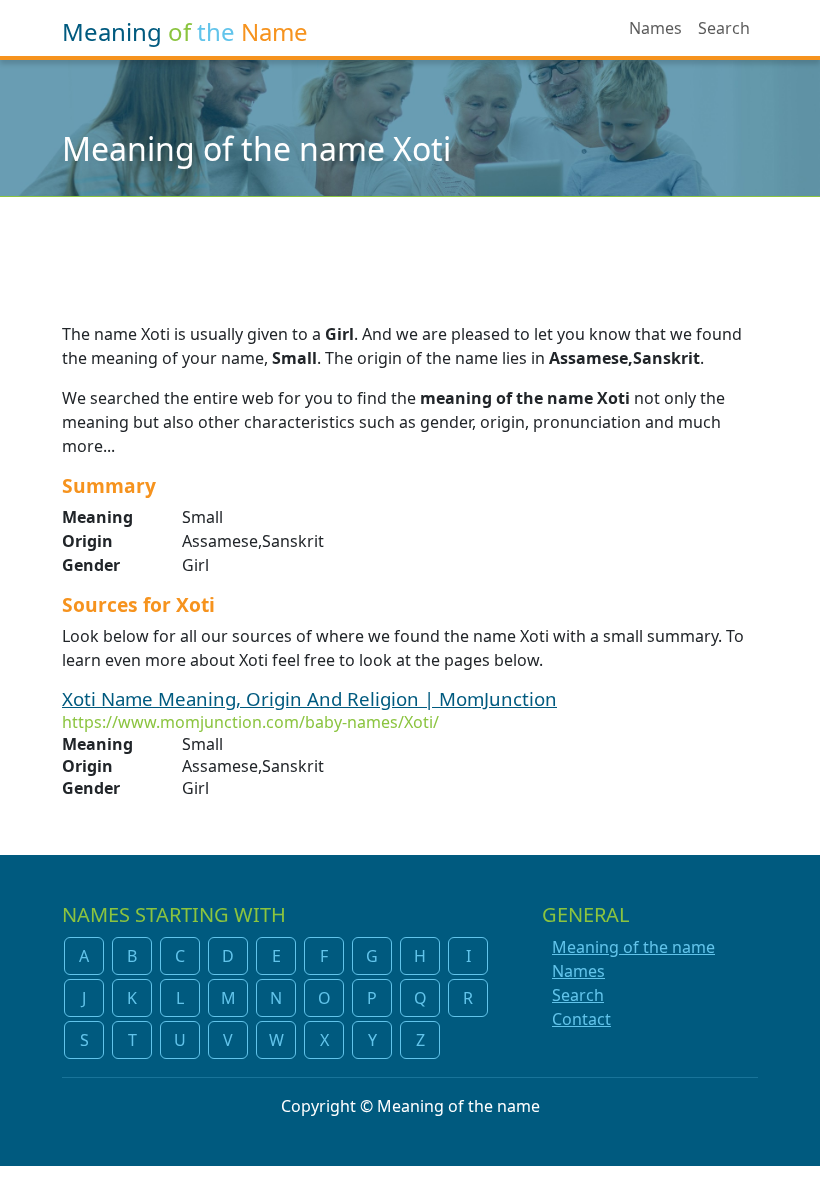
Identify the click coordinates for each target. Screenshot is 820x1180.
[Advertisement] (410, 247)
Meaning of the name (633, 947)
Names (655, 28)
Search (724, 28)
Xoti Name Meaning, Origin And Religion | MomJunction (309, 698)
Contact (581, 1019)
